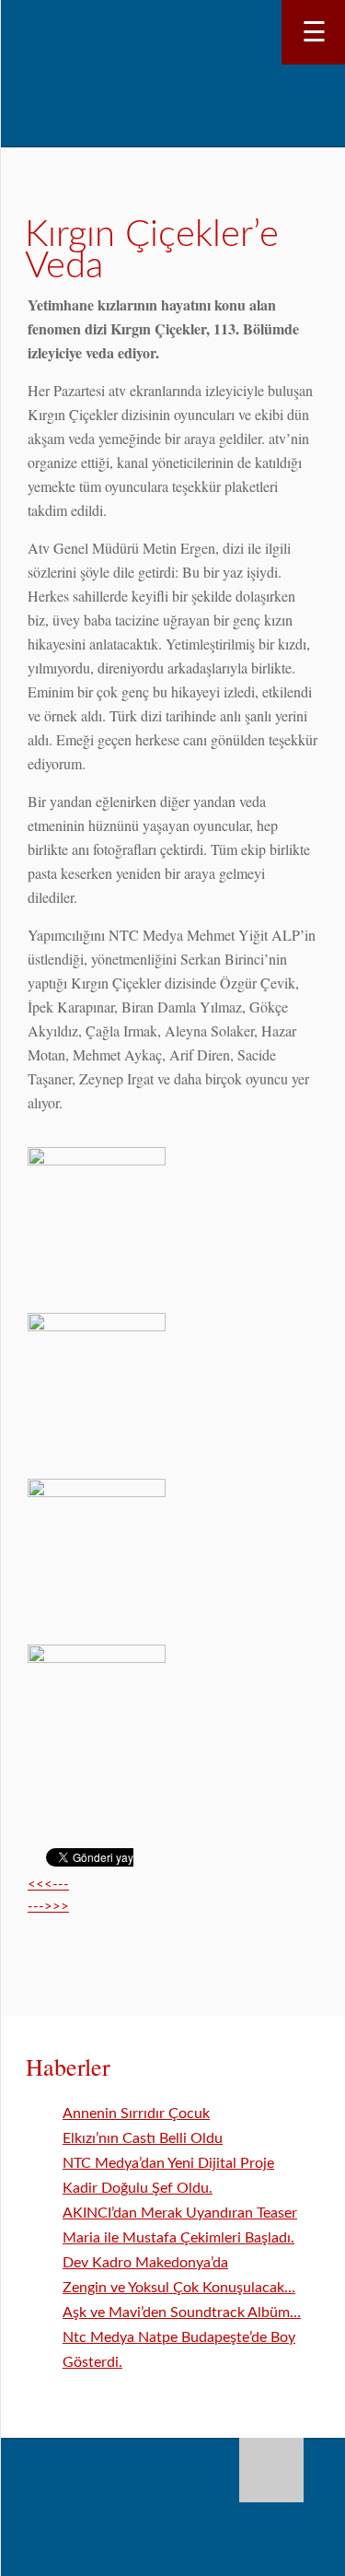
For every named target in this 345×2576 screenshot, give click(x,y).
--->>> (48, 1907)
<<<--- (48, 1885)
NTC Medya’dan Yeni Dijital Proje (168, 2163)
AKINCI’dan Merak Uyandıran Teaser (180, 2213)
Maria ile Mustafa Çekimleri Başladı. (178, 2238)
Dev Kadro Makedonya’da (145, 2263)
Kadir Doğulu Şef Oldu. (138, 2188)
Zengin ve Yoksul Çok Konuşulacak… (179, 2288)
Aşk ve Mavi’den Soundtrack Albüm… (182, 2313)
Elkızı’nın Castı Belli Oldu (143, 2138)
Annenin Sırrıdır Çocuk (136, 2113)
